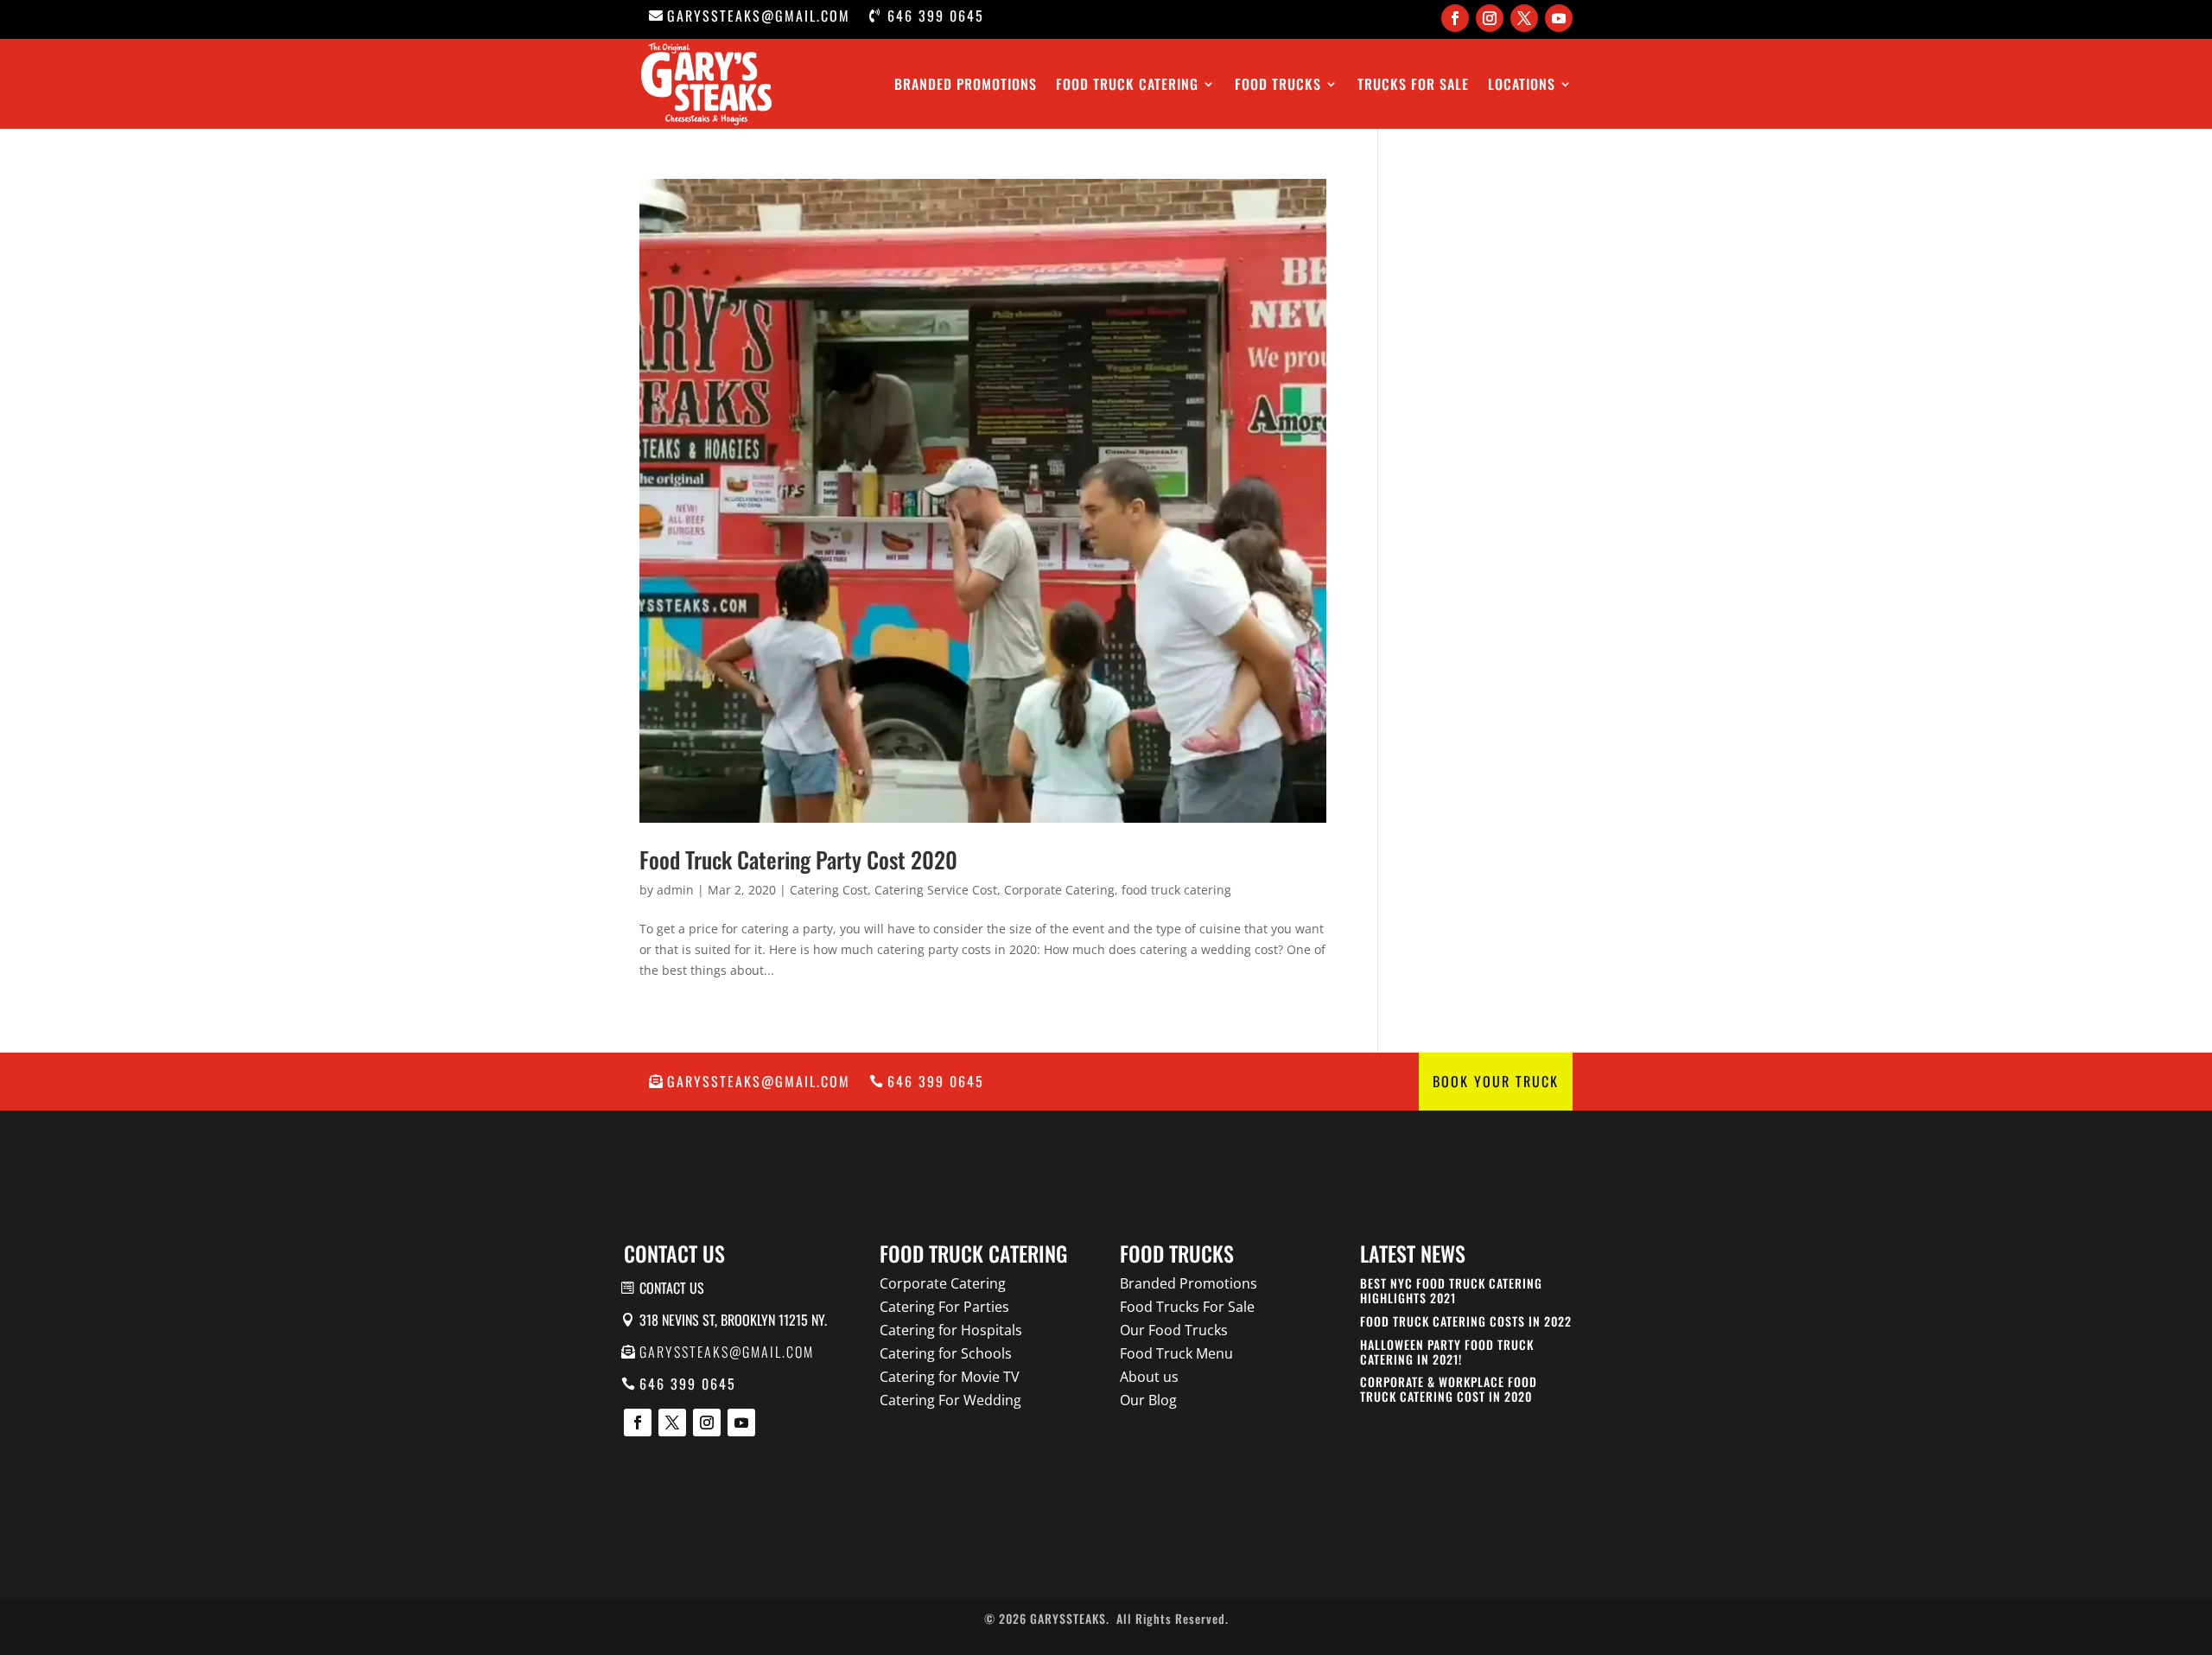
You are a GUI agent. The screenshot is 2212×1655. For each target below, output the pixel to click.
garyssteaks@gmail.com (759, 16)
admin (675, 890)
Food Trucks (1278, 84)
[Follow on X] (1524, 18)
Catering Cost (829, 890)
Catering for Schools (946, 1353)
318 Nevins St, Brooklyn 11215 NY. (733, 1320)
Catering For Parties (944, 1307)
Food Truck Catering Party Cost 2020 (798, 859)
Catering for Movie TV (950, 1377)
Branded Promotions (966, 84)
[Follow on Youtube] (1559, 18)
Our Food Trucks (1174, 1330)
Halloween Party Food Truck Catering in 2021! (1447, 1352)
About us (1149, 1377)
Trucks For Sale (1413, 84)
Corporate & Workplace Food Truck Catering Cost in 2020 (1449, 1389)
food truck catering (1176, 890)
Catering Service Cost (936, 890)
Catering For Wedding (950, 1400)
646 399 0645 (936, 16)
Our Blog (1148, 1400)
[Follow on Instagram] (1490, 18)
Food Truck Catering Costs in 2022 (1466, 1321)
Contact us (672, 1288)
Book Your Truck (1496, 1081)
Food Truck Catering (1127, 84)
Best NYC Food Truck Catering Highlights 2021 (1451, 1290)
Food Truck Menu (1176, 1353)
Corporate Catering (1059, 890)
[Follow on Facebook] (1455, 18)
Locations (1522, 84)
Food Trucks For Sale (1187, 1307)
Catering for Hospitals (951, 1330)
